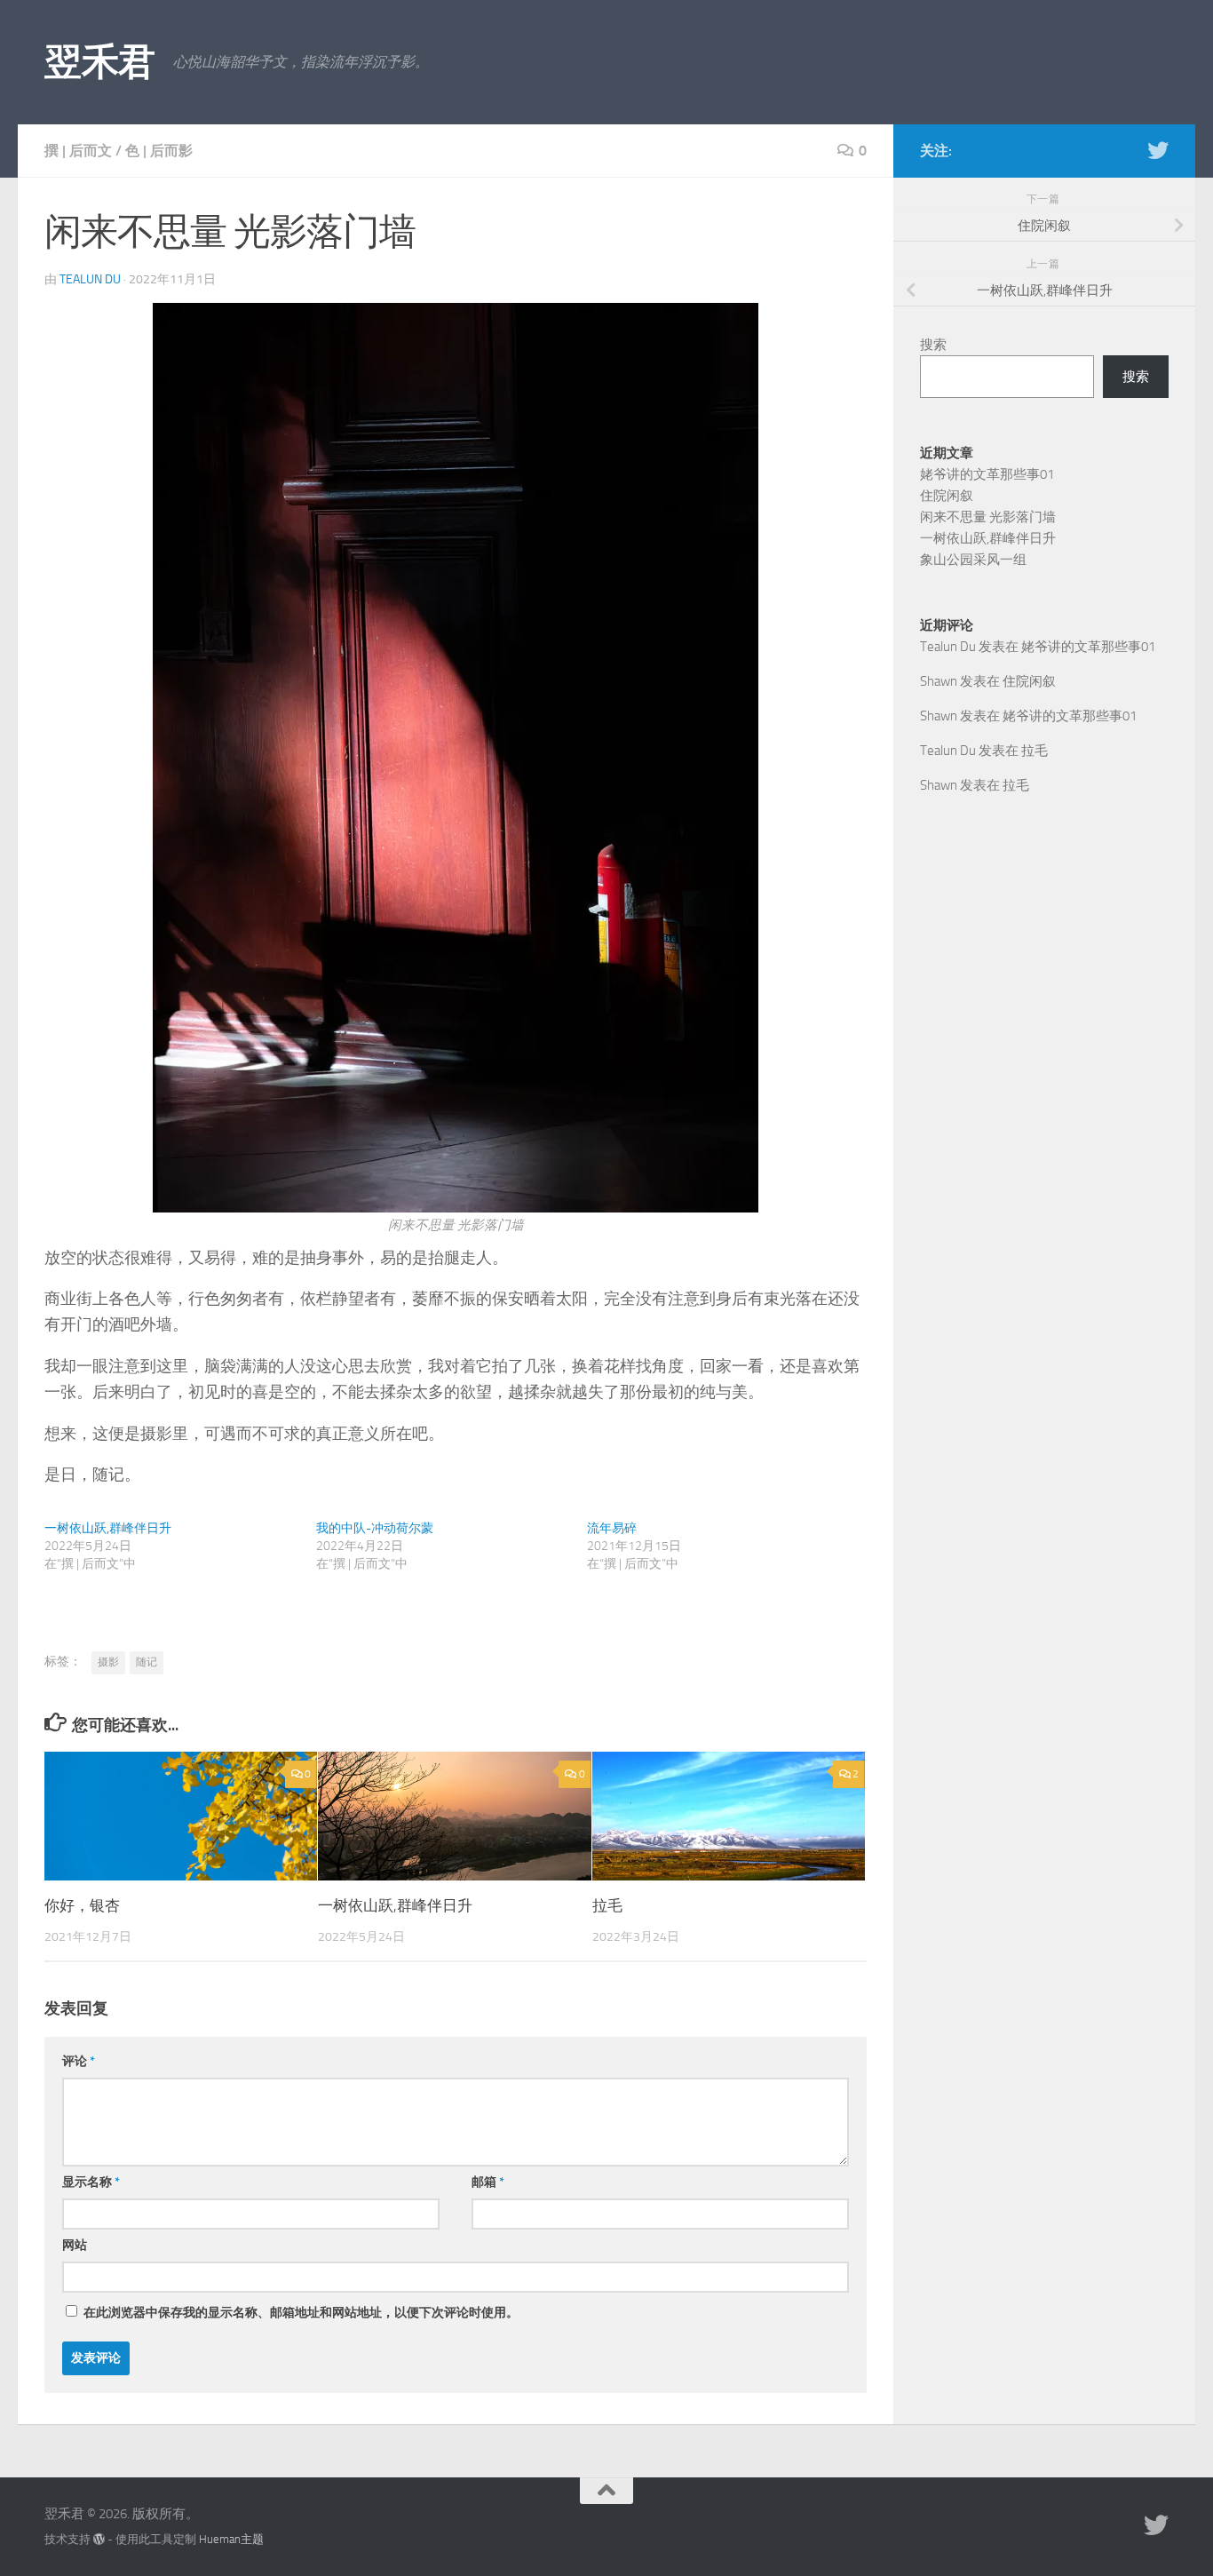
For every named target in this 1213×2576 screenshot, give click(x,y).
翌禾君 (100, 62)
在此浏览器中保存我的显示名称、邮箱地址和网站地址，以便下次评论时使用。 (301, 2313)
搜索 (933, 345)
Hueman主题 (231, 2539)
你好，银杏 (82, 1905)
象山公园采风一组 (973, 560)
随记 (147, 1662)
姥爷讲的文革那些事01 (987, 474)
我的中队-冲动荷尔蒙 (375, 1528)
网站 (75, 2245)
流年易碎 (612, 1528)
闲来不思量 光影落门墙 (988, 517)
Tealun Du (90, 279)
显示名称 (91, 2182)
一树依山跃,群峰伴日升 (108, 1528)
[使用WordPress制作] (99, 2539)
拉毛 (607, 1905)
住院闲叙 (947, 496)
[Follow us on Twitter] (1158, 150)
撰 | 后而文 (78, 151)
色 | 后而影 (159, 151)
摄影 (108, 1662)
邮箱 (488, 2182)
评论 (79, 2061)
